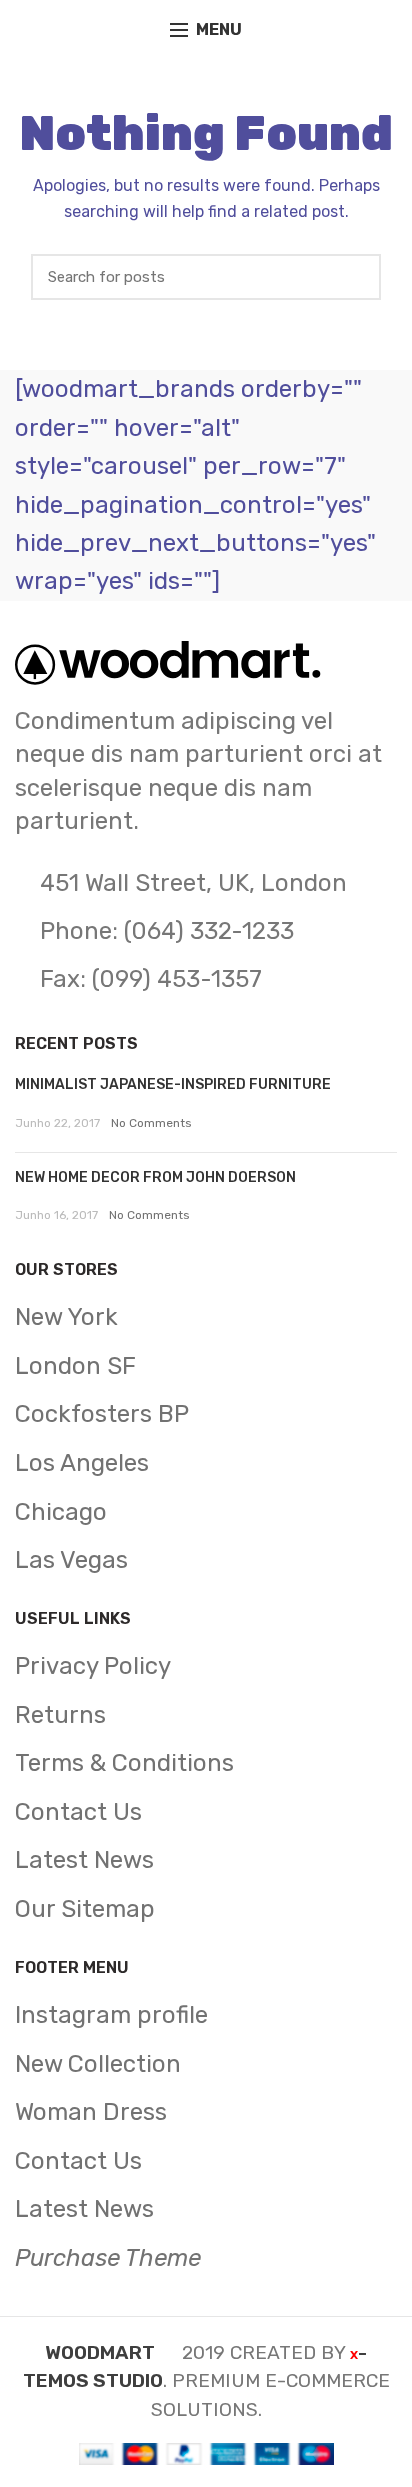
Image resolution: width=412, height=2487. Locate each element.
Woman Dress (91, 2112)
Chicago (61, 1512)
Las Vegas (71, 1560)
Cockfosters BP (102, 1414)
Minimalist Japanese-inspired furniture (173, 1084)
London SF (75, 1366)
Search (356, 277)
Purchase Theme (108, 2258)
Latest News (84, 1860)
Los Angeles (82, 1463)
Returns (60, 1715)
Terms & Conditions (124, 1763)
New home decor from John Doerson (155, 1177)
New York (66, 1317)
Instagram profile (111, 2015)
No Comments (151, 1123)
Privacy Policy (93, 1666)
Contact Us (78, 1812)
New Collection (98, 2064)
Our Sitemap (85, 1909)
